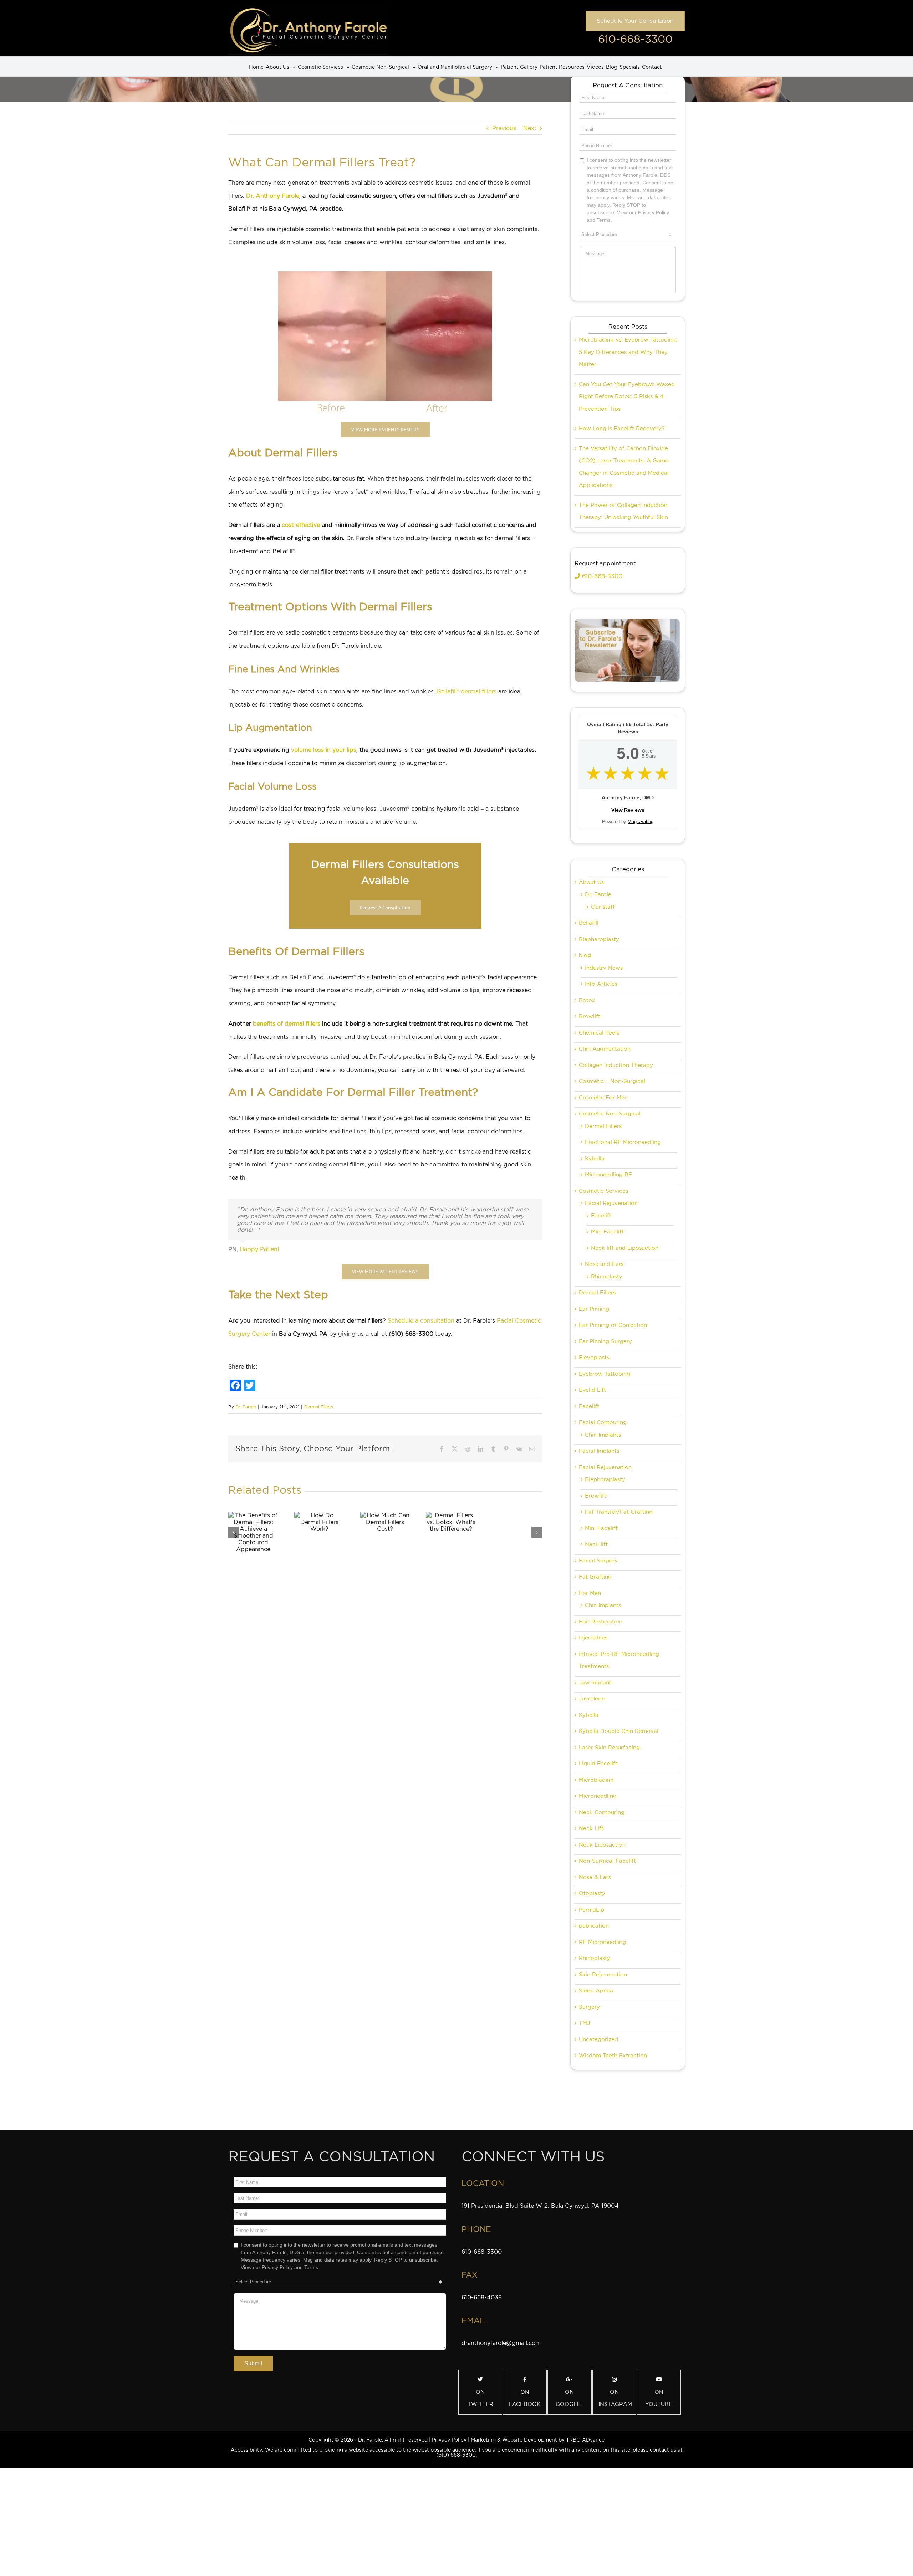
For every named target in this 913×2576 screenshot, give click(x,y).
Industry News (604, 968)
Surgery (589, 2007)
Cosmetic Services (603, 1191)
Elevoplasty (594, 1358)
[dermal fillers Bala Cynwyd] (385, 274)
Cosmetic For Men (603, 1098)
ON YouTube (659, 2398)
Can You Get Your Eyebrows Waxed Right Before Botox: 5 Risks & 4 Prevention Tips (627, 397)
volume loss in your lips (324, 750)
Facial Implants (599, 1451)
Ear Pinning (594, 1309)
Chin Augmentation (605, 1049)
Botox (587, 1000)
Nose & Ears (595, 1877)
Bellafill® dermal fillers (467, 691)
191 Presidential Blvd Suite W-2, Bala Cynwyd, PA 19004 (540, 2206)
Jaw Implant (595, 1683)
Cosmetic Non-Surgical (610, 1114)
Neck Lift (591, 1828)
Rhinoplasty (607, 1277)
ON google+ (570, 2398)
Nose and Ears (604, 1264)
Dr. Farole (246, 1407)
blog (585, 955)
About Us (591, 882)
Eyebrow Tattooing (605, 1374)
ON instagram (615, 2398)
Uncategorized (598, 2039)
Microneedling (598, 1796)
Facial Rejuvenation (611, 1203)
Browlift (590, 1016)
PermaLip (591, 1910)
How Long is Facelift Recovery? (622, 429)
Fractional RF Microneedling (623, 1142)
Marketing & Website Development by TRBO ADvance (538, 2440)
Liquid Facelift (598, 1764)
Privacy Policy (449, 2440)
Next (530, 128)
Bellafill (589, 923)
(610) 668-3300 (456, 2455)
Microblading (596, 1780)
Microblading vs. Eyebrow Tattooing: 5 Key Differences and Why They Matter (628, 352)
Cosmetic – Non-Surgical (612, 1081)
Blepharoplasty (599, 939)
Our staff (603, 907)
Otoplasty (592, 1893)
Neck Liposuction (602, 1845)
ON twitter (480, 2398)
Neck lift (596, 1544)
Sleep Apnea (596, 1991)
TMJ (584, 2023)
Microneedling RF (608, 1175)
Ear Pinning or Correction (613, 1325)
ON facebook (525, 2398)
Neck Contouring (602, 1812)
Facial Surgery (598, 1561)
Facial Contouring (603, 1422)
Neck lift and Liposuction (625, 1248)
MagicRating (641, 822)
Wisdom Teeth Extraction (613, 2056)
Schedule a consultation (421, 1321)
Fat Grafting (595, 1577)
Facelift (601, 1216)
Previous (504, 128)
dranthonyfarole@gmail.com (501, 2343)
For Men (590, 1593)
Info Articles (601, 984)
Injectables (593, 1638)
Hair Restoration (601, 1622)
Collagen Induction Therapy (616, 1065)
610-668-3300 (635, 39)
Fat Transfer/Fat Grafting (619, 1512)
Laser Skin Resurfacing (609, 1748)
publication (594, 1926)
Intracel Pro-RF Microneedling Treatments (619, 1660)
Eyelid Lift (592, 1390)
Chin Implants (603, 1435)
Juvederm (592, 1699)
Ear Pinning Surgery (605, 1341)
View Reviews (628, 810)
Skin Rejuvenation (603, 1975)
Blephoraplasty (605, 1479)
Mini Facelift (607, 1232)
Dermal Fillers (319, 1407)
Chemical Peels (599, 1033)
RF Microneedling (602, 1942)
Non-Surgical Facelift (607, 1861)
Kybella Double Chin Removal (619, 1731)
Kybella (595, 1159)
